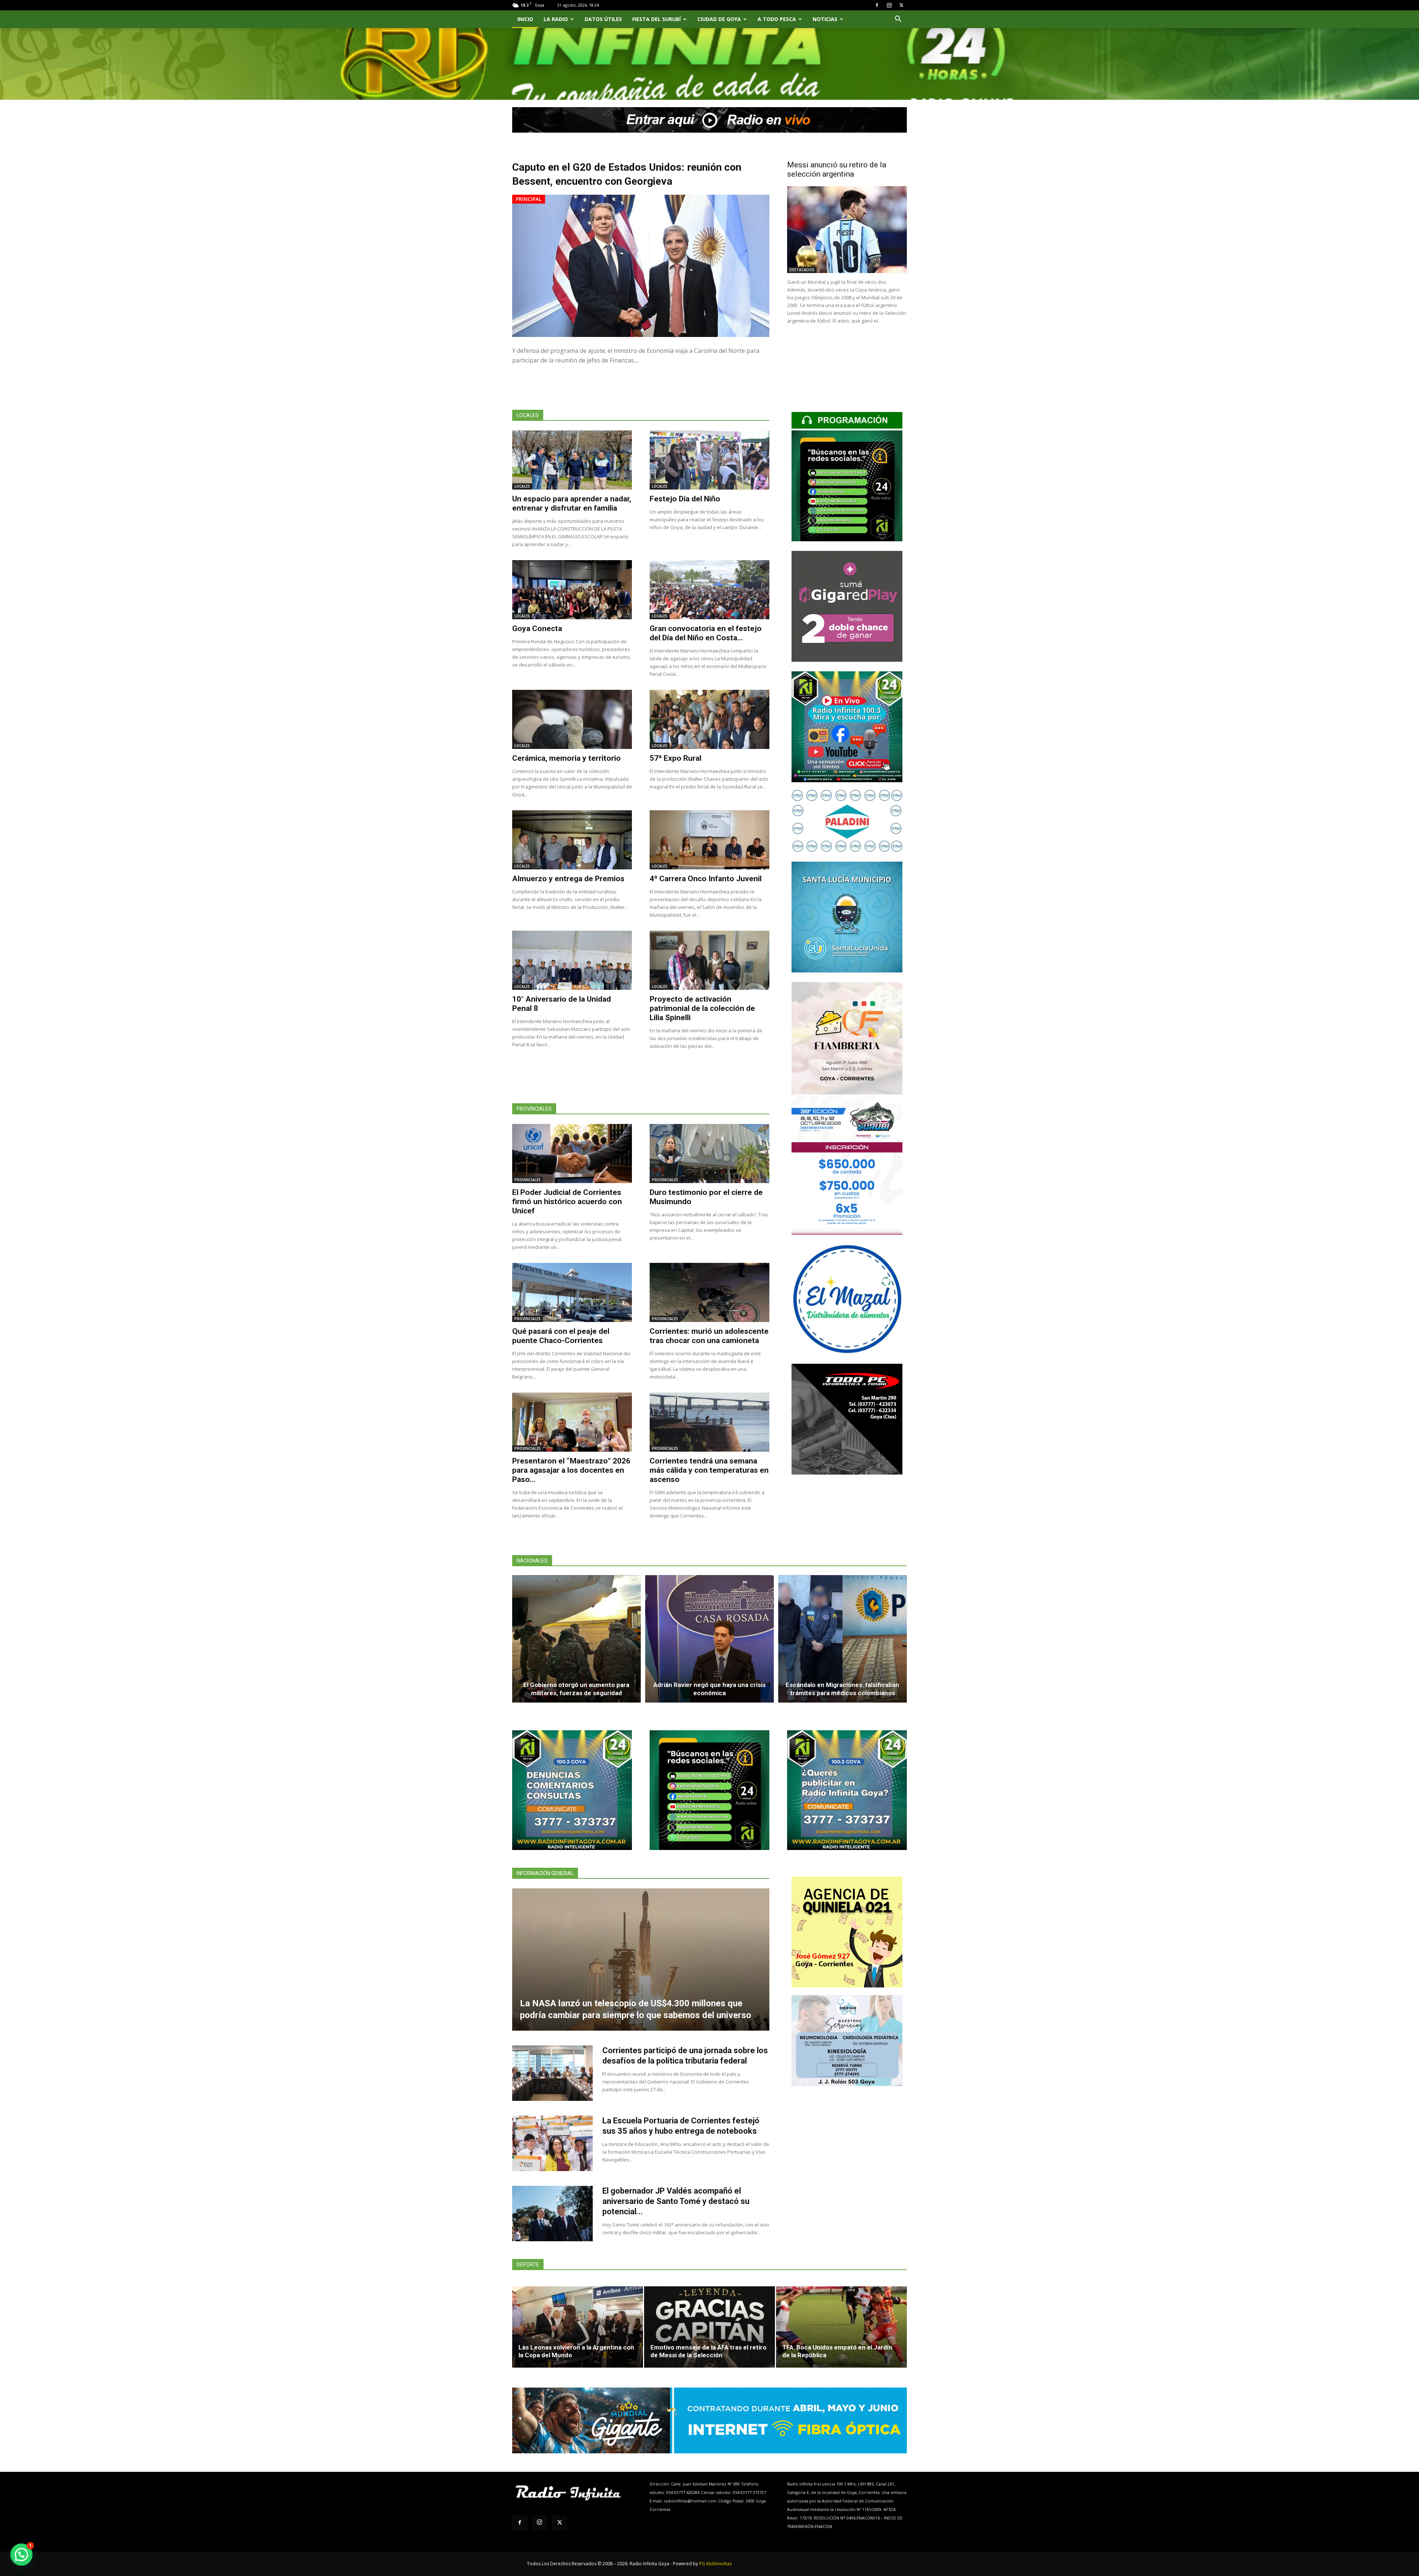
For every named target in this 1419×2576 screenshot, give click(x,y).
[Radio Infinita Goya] (550, 73)
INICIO (525, 19)
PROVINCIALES (528, 1180)
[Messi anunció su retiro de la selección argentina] (847, 230)
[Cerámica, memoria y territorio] (572, 719)
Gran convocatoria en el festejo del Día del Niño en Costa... (706, 633)
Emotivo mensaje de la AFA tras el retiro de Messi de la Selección (708, 2351)
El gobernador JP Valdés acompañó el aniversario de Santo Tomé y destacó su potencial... (676, 2201)
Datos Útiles (603, 19)
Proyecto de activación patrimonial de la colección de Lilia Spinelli (702, 1008)
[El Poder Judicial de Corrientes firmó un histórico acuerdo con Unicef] (572, 1154)
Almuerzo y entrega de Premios (568, 879)
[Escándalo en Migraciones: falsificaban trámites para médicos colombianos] (843, 1639)
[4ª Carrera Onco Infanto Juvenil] (709, 840)
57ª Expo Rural (676, 758)
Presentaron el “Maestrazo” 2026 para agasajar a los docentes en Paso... (571, 1470)
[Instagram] (889, 5)
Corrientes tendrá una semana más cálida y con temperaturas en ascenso (709, 1470)
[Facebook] (877, 5)
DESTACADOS (802, 270)
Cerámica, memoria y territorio (566, 758)
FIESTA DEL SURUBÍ (656, 19)
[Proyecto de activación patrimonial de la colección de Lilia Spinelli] (709, 960)
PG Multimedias (715, 2564)
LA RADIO (556, 19)
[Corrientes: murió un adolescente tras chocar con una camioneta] (709, 1292)
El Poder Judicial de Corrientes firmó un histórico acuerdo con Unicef (567, 1202)
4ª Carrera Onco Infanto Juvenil (706, 879)
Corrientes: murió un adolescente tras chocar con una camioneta (709, 1336)
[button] (898, 20)
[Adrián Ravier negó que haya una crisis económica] (709, 1639)
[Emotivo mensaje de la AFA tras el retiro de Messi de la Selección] (709, 2327)
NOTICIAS (825, 19)
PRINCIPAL (529, 199)
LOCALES (522, 486)
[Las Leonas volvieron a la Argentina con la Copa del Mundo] (578, 2327)
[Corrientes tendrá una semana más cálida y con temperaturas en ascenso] (709, 1422)
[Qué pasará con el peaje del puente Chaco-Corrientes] (572, 1292)
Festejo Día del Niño (685, 499)
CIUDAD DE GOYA (719, 19)
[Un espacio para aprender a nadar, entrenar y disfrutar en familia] (572, 460)
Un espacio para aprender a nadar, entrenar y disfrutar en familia (572, 503)
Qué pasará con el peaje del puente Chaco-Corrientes (561, 1336)
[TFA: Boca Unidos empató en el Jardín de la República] (841, 2327)
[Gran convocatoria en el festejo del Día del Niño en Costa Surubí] (709, 590)
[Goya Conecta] (572, 590)
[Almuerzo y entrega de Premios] (572, 840)
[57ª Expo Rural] (709, 719)
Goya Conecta (537, 628)
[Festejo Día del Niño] (709, 460)
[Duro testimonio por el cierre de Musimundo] (709, 1154)
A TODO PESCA (777, 19)
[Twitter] (901, 5)
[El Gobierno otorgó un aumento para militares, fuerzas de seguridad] (576, 1639)
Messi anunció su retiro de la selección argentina (837, 169)
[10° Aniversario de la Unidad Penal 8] (572, 960)
